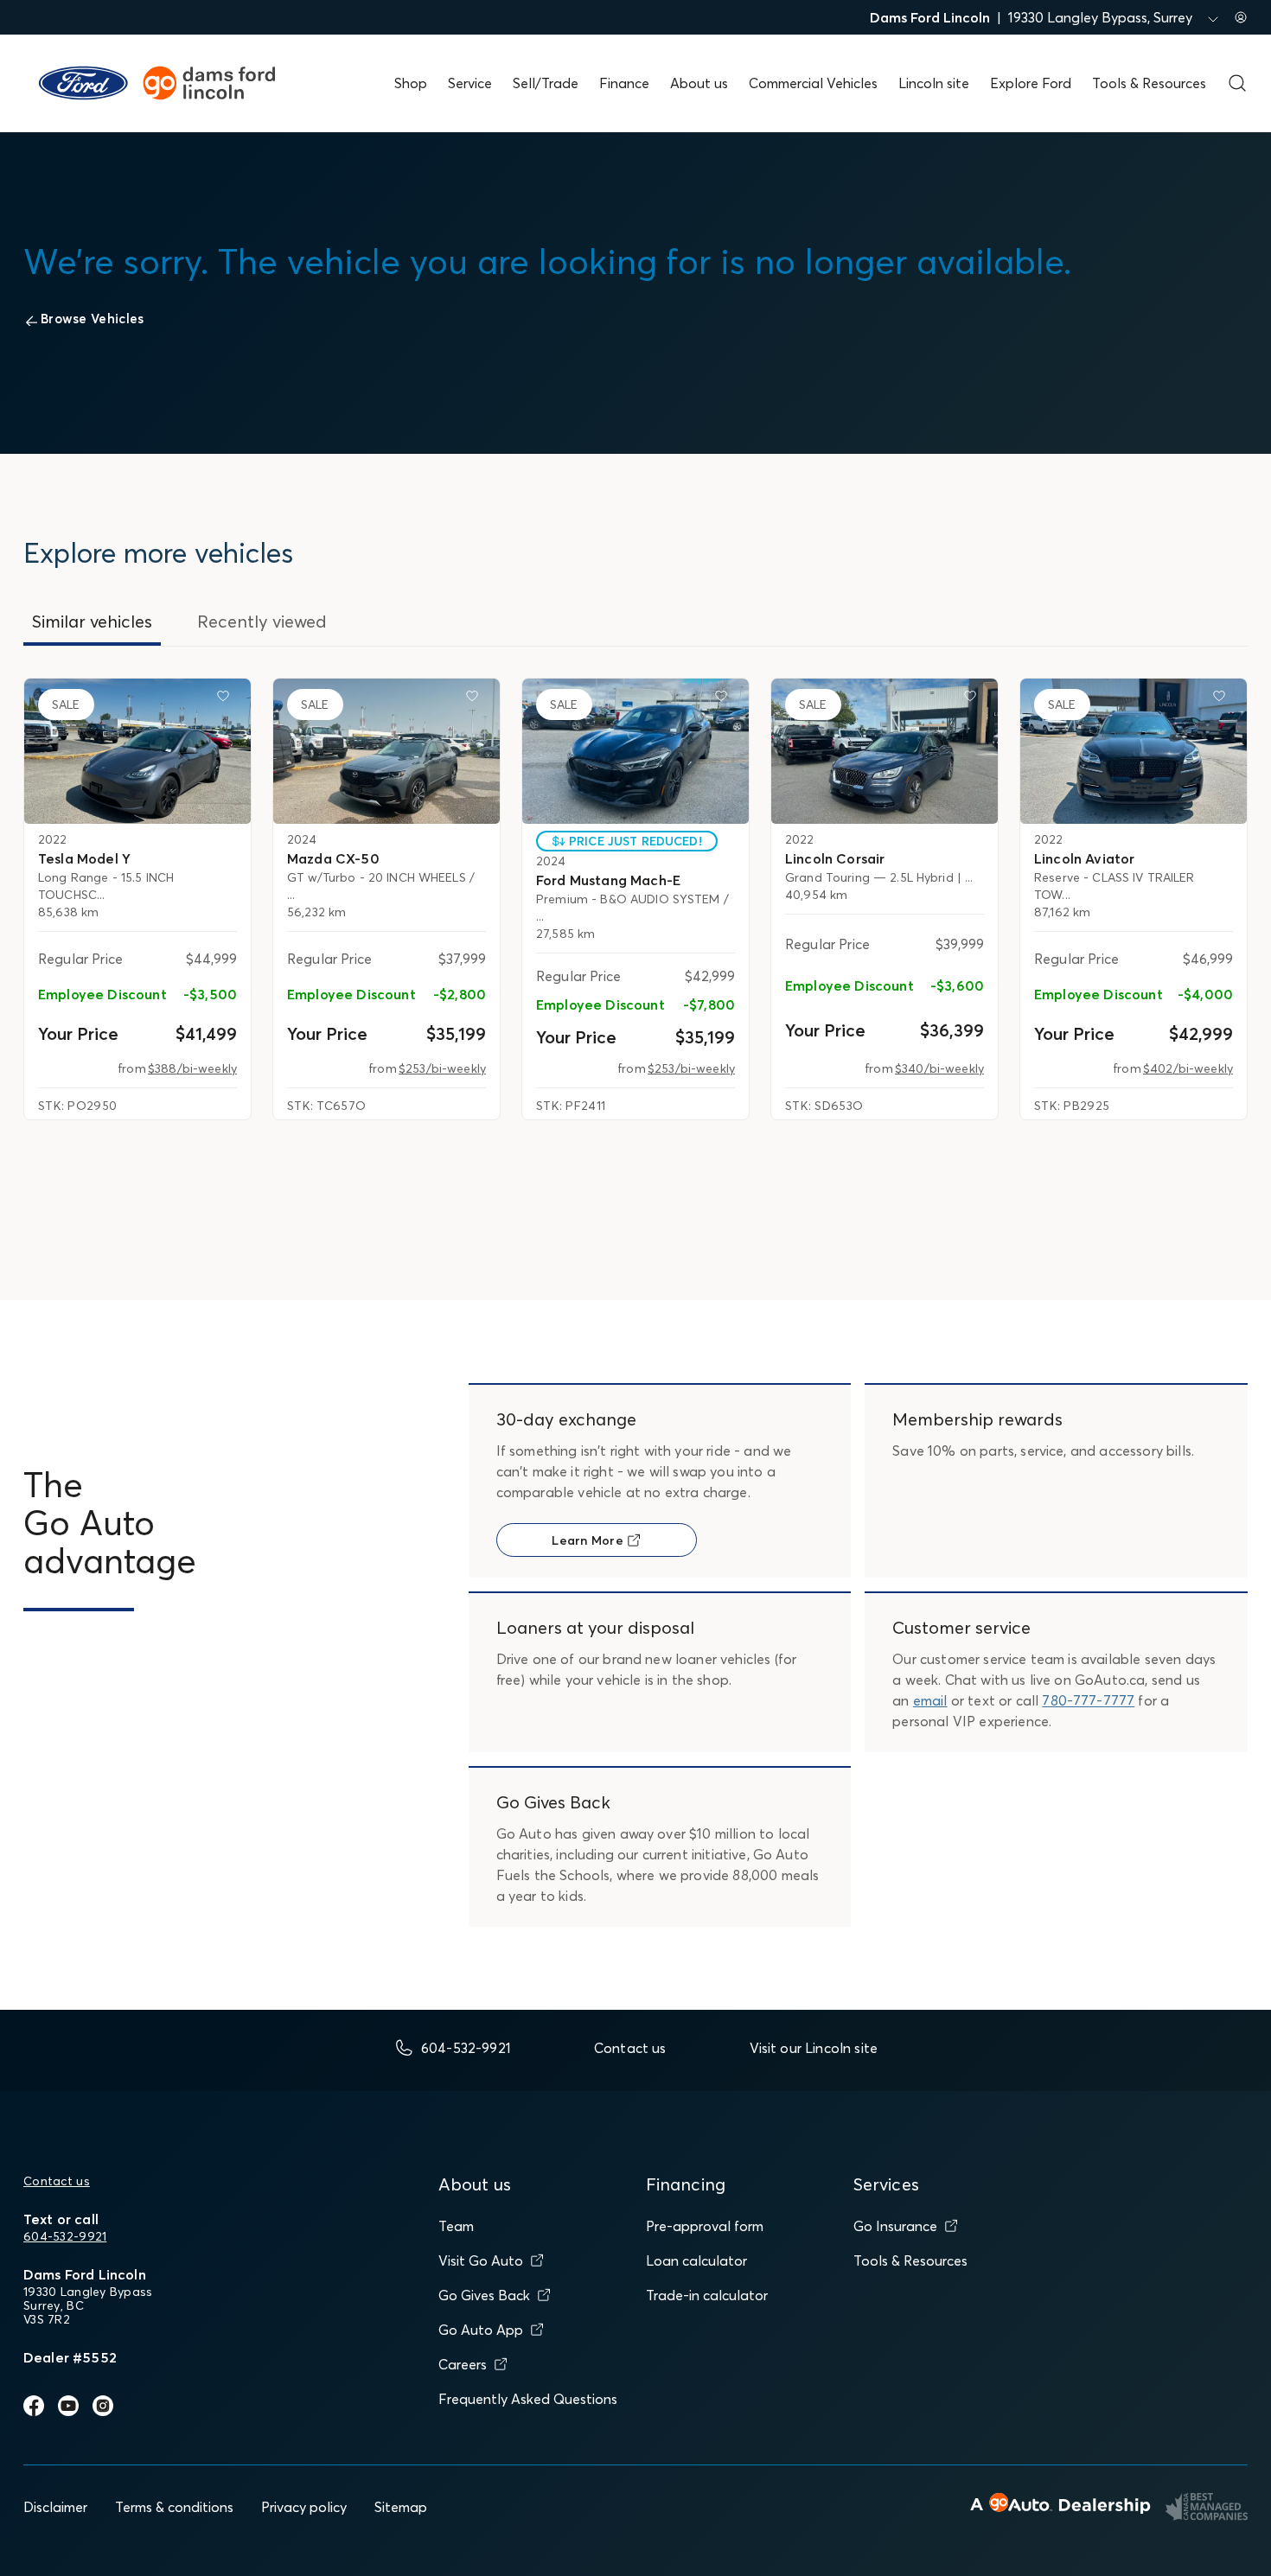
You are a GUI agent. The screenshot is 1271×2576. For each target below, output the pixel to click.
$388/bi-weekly (192, 1068)
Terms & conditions (174, 2507)
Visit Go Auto (481, 2260)
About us (699, 83)
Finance (624, 83)
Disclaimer (55, 2507)
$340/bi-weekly (939, 1068)
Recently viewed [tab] (262, 621)
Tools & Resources (1149, 83)
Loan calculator (696, 2260)
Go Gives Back (484, 2295)
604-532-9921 (65, 2236)
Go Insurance (895, 2226)
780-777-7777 (1088, 1700)
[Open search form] (1237, 83)
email (930, 1700)
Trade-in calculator (707, 2295)
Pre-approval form (705, 2226)
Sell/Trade (546, 83)
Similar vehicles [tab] (92, 621)
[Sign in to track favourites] (227, 699)
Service (470, 83)
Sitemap (401, 2507)
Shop (411, 83)
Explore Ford (1031, 83)
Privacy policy (304, 2507)
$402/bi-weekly (1188, 1068)
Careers (463, 2364)
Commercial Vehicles (813, 83)
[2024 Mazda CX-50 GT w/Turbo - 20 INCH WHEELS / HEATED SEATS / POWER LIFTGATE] (386, 751)
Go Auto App (481, 2330)
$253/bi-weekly (442, 1068)
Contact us (57, 2181)
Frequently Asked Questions (528, 2399)
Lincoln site (934, 83)
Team (456, 2226)
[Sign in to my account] (1241, 17)
